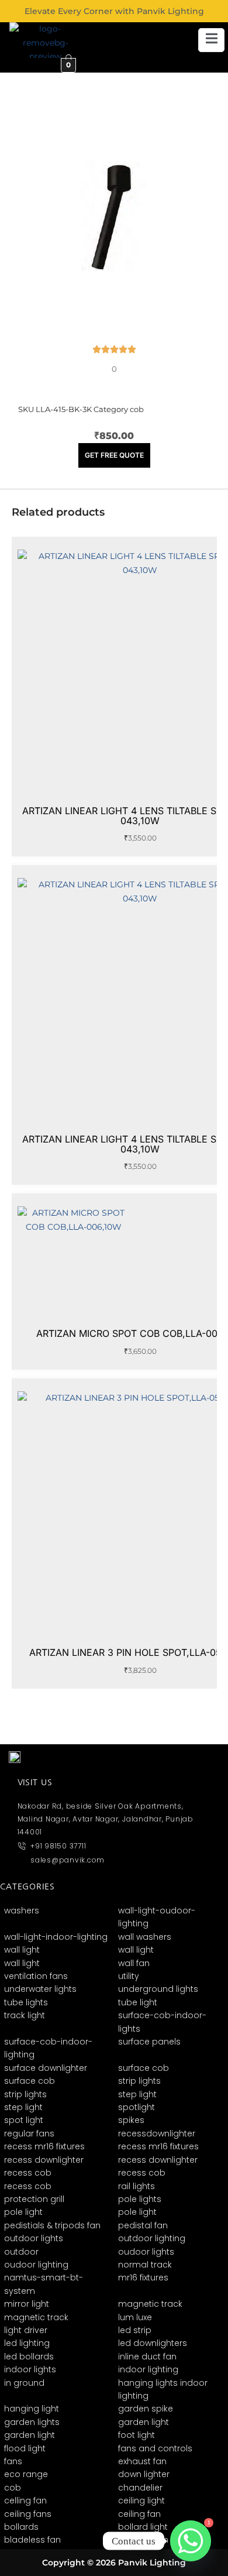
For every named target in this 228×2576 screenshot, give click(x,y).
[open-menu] (211, 40)
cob (137, 409)
